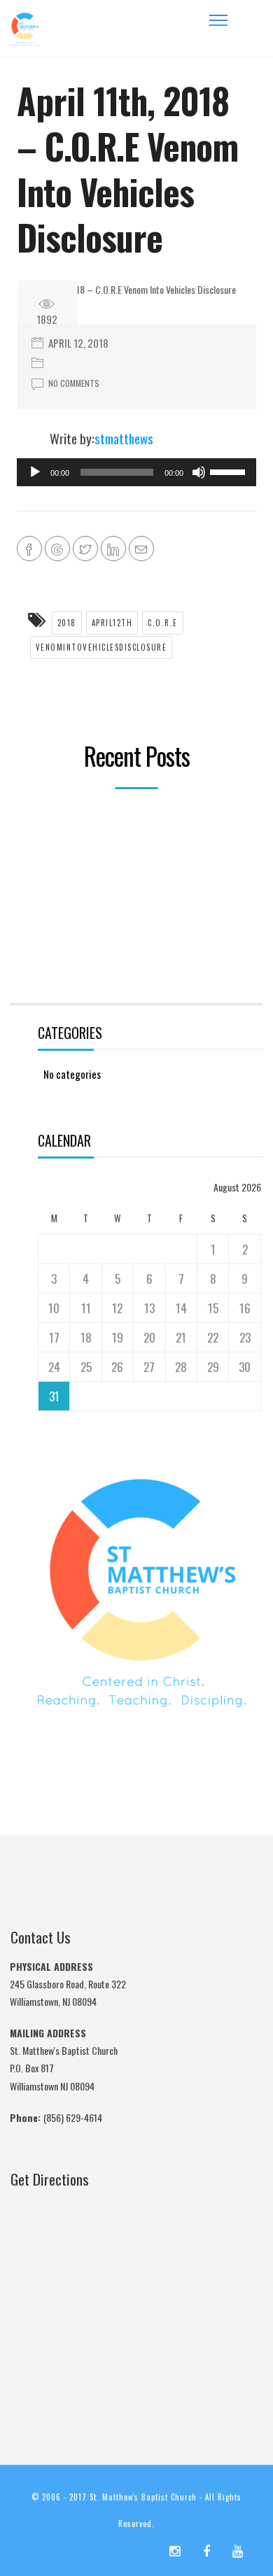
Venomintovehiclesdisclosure (101, 647)
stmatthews (124, 438)
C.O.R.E (163, 623)
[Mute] (199, 472)
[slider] (230, 471)
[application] (136, 472)
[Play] (35, 472)
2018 (67, 623)
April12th (112, 623)
